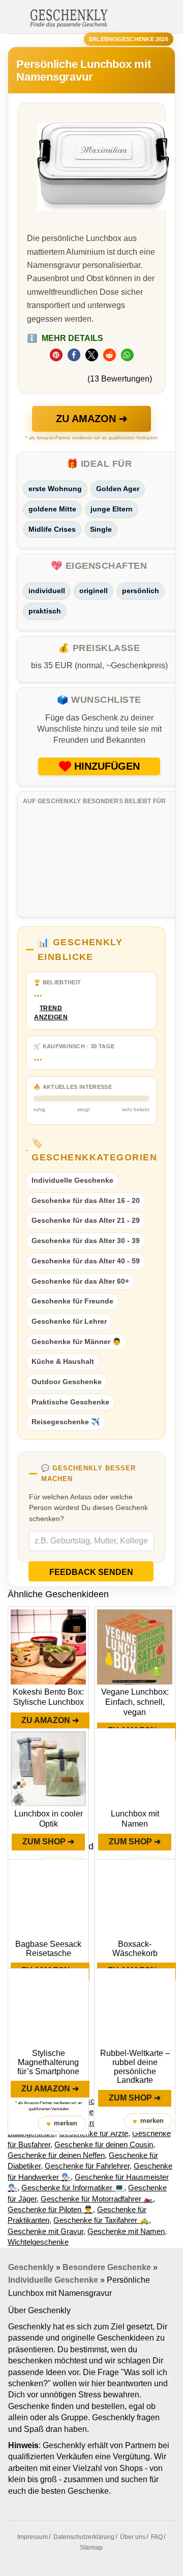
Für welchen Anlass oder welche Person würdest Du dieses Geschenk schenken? (88, 1508)
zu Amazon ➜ (92, 419)
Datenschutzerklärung (84, 2537)
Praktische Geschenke (70, 1402)
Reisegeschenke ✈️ (66, 1422)
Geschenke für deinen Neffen (56, 2155)
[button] (56, 355)
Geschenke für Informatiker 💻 (73, 2188)
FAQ (157, 2537)
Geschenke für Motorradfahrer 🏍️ (97, 2199)
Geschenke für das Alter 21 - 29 (86, 1220)
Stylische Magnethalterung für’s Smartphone (48, 2062)
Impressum (33, 2537)
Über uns (133, 2537)
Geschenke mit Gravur (45, 2231)
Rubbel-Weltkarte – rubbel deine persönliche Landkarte (135, 2067)
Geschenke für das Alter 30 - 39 (86, 1241)
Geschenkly (31, 2267)
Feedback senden (91, 1572)
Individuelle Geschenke (72, 1180)
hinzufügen (107, 766)
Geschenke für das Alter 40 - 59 (86, 1261)
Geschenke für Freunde (72, 1301)
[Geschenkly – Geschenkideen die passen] (69, 17)
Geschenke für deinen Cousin (104, 2144)
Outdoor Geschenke (67, 1382)
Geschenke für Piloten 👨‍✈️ (50, 2209)
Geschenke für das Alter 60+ (80, 1281)
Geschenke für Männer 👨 (76, 1342)
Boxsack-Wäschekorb (135, 1949)
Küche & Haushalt (63, 1361)
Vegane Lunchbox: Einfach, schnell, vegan (135, 1702)
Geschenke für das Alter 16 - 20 (86, 1200)
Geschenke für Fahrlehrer (87, 2166)
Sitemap (91, 2548)
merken (62, 2124)
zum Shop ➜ (48, 1842)
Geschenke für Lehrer (69, 1321)
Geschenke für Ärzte (94, 2133)
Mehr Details (65, 338)
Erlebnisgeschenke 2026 (129, 39)
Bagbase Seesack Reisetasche (48, 1949)
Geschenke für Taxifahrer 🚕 (101, 2220)
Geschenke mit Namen (126, 2231)
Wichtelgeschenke (38, 2242)
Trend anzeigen (51, 1013)
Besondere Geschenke (107, 2267)
